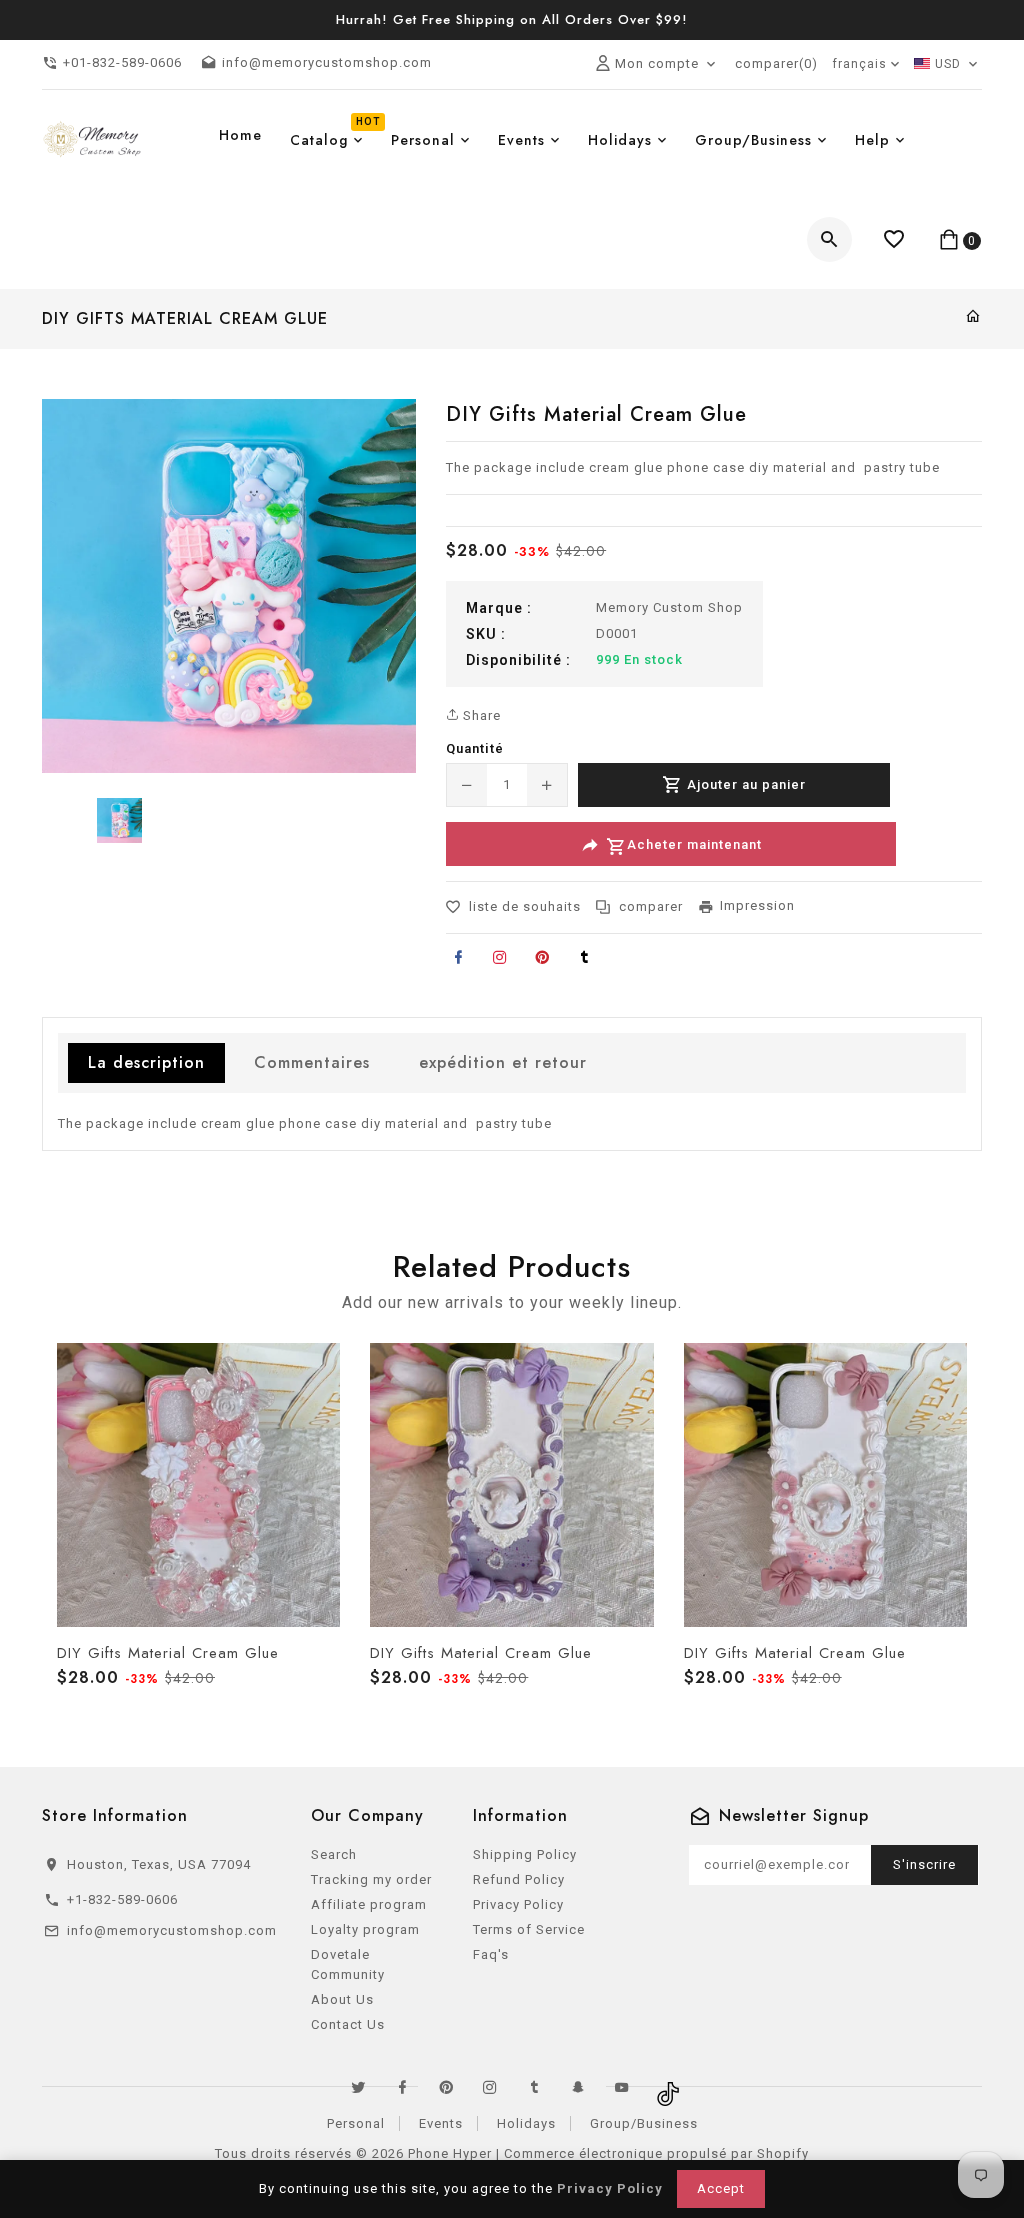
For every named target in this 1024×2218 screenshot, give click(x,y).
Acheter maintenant (694, 845)
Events (441, 2123)
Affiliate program (369, 1904)
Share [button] (480, 715)
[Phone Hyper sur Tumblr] (534, 2087)
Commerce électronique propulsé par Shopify (656, 2153)
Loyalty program (365, 1929)
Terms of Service (529, 1929)
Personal (356, 2123)
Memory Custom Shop (669, 607)
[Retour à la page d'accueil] (973, 317)
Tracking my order (371, 1879)
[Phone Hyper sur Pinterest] (446, 2087)
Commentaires (312, 1062)
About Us (342, 1999)
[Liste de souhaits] (894, 239)
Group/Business (644, 2123)
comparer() (776, 63)
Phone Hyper (450, 2153)
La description (146, 1062)
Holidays (526, 2123)
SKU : (486, 634)
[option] (119, 820)
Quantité (475, 748)
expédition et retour (503, 1062)
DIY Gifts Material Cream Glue (168, 1653)
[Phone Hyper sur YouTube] (622, 2087)
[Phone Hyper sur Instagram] (490, 2087)
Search (334, 1854)
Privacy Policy (518, 1904)
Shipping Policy (525, 1854)
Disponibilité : (518, 660)
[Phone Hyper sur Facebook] (402, 2087)
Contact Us (348, 2024)
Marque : (499, 608)
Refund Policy (519, 1879)
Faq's (491, 1954)
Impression (757, 905)
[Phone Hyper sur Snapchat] (578, 2087)
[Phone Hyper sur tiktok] (666, 2087)
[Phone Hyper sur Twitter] (358, 2087)
